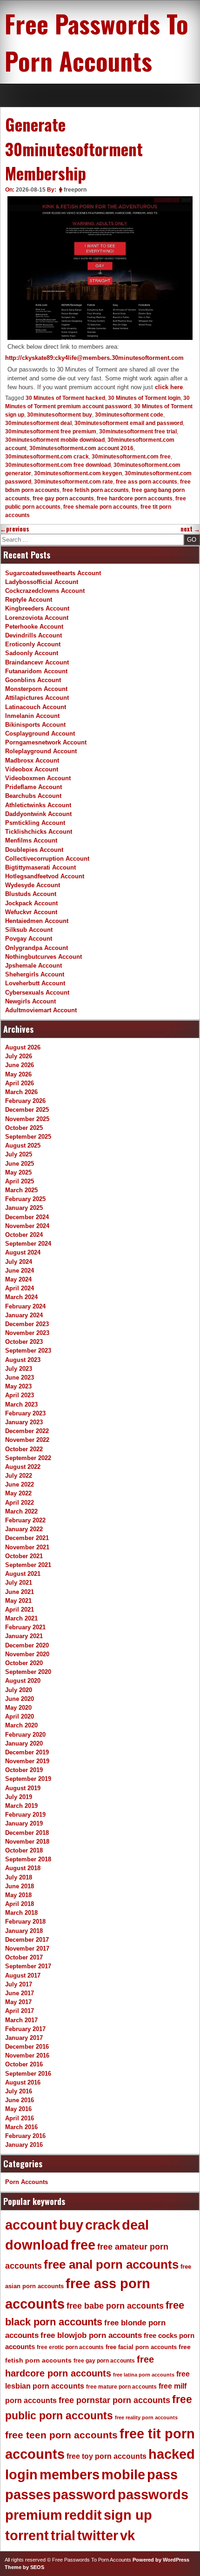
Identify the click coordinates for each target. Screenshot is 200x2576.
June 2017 (20, 1993)
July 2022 (19, 1476)
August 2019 (23, 1788)
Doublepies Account (34, 850)
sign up (128, 2515)
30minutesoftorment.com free (131, 457)
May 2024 (18, 1279)
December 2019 (27, 1752)
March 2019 (21, 1806)
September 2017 (28, 1966)
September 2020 (28, 1672)
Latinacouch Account (36, 707)
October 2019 (24, 1770)
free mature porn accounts (121, 2387)
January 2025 (24, 1208)
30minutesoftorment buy (60, 415)
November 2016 (27, 2055)
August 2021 (23, 1574)
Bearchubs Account (33, 796)
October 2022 (24, 1449)
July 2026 (19, 1056)
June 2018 (20, 1886)
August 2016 (23, 2082)
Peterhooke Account (34, 627)
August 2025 (23, 1145)
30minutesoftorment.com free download (58, 465)
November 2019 (27, 1761)
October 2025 (24, 1128)
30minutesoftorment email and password (129, 423)
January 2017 (24, 2038)
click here (169, 387)
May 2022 (18, 1493)
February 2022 (25, 1520)
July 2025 (19, 1154)
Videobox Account (32, 769)
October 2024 (24, 1235)
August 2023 (23, 1360)
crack (103, 2225)
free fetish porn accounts (96, 490)
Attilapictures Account (37, 698)
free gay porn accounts (63, 498)
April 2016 (20, 2118)
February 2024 (25, 1306)
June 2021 (20, 1592)
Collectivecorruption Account (47, 859)
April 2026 (20, 1083)
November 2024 (27, 1226)
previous (15, 529)
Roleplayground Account (41, 751)
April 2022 (20, 1503)
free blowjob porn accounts (91, 2335)
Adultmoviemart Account (41, 1010)
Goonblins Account (33, 680)
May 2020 (18, 1708)
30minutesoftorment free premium (51, 432)
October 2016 (24, 2064)
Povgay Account (29, 939)
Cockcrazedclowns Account (45, 591)
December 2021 (27, 1538)
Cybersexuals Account (37, 993)
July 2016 (19, 2091)
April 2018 (20, 1904)
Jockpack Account (31, 903)
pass (162, 2475)
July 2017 (19, 1984)
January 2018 (24, 1931)
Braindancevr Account (37, 662)
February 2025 (25, 1199)
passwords (153, 2495)
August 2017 (23, 1975)
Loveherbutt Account (35, 983)
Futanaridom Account (36, 671)
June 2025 (20, 1164)
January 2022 (24, 1529)
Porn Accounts (27, 2182)
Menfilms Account (31, 840)
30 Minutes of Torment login (144, 398)
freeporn (75, 190)
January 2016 (24, 2145)
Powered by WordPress (161, 2560)
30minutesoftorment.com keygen (78, 473)
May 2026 (18, 1074)
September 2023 (28, 1351)
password (84, 2495)
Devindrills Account (33, 635)
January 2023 (24, 1422)
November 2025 (27, 1119)
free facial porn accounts (141, 2347)
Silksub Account (29, 930)
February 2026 (25, 1101)
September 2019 (28, 1779)
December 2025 (27, 1110)
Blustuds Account (31, 894)
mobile (123, 2475)
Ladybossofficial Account (42, 582)
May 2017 (18, 2002)
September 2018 (28, 1859)
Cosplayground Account (40, 734)
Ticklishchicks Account (39, 832)
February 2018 (25, 1922)
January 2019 (24, 1823)
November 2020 (27, 1654)
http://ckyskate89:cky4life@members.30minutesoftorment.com (94, 358)
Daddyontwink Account (38, 814)
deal (135, 2225)
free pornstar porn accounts (114, 2400)
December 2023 (27, 1324)
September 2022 (28, 1458)
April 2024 (20, 1288)
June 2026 (20, 1065)
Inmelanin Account (32, 716)
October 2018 (24, 1850)
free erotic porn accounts (70, 2347)
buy (71, 2225)
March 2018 (21, 1913)
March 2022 (21, 1511)
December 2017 (27, 1940)
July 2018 (19, 1877)
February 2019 (25, 1815)
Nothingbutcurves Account (43, 957)
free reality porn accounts (146, 2417)
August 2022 (23, 1467)
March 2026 (21, 1092)
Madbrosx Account (32, 760)
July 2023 (19, 1369)
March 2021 (21, 1618)
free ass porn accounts (147, 482)
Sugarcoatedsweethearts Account (53, 573)
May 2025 (18, 1172)
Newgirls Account (30, 1001)
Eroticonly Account (33, 644)
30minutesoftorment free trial (138, 432)
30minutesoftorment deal (38, 423)
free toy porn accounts (107, 2456)
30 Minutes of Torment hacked (65, 398)
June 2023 (20, 1378)
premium (34, 2515)
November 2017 (27, 1949)
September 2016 (28, 2074)
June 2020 (20, 1699)
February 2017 (25, 2029)
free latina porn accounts (144, 2375)
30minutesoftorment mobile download (55, 440)
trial (63, 2536)
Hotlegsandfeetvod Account (45, 876)
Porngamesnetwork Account (46, 742)
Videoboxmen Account (38, 778)
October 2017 (24, 1957)
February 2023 (25, 1413)
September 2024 (28, 1244)
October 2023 (24, 1342)
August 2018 (23, 1868)
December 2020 (27, 1645)
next (190, 529)
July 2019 (19, 1797)
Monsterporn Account (36, 689)
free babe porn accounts (115, 2306)
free (83, 2245)
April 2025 (20, 1181)
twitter (98, 2536)
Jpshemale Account (33, 966)
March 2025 (21, 1190)
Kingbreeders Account (37, 608)
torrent (27, 2536)
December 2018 (27, 1833)
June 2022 (20, 1484)
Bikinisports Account (35, 725)
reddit (83, 2515)
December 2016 (27, 2047)
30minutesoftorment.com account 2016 (81, 448)
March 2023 (21, 1404)
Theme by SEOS (24, 2567)
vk (127, 2536)
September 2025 (28, 1137)
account (31, 2225)
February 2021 (25, 1627)
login (21, 2475)
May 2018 (18, 1895)
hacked (172, 2454)
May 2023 (18, 1386)
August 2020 (23, 1681)
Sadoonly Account (32, 653)
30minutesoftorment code (129, 415)
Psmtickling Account (35, 823)
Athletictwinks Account (38, 805)
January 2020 (24, 1743)
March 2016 (21, 2127)
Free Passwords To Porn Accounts (97, 42)
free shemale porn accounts (100, 507)
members (70, 2475)
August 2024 (23, 1252)
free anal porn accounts (111, 2264)
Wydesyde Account (33, 885)
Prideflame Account (33, 787)
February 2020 (25, 1735)
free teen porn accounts (61, 2435)
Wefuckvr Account (31, 912)
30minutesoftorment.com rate (73, 482)
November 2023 (27, 1333)
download (37, 2245)
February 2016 (25, 2136)
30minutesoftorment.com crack (47, 457)
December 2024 (27, 1217)
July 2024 (19, 1262)
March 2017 (21, 2020)
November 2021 (27, 1547)
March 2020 (21, 1725)
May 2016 (18, 2109)
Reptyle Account (29, 600)
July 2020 (19, 1690)
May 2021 (18, 1601)
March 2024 (21, 1297)
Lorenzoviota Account (37, 618)
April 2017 (20, 2011)
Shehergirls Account (35, 974)
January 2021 (24, 1636)
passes (28, 2495)
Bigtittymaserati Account (40, 867)
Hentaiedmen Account (37, 921)
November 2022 (27, 1440)
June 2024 (20, 1271)
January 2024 (24, 1315)
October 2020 (24, 1663)
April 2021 (20, 1610)
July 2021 (19, 1583)
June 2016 (20, 2100)
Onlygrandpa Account (37, 948)
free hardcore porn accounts (135, 498)
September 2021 (28, 1565)
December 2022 (27, 1431)
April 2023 (20, 1395)
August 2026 (23, 1047)
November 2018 (27, 1842)
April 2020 (20, 1716)
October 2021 (24, 1556)
